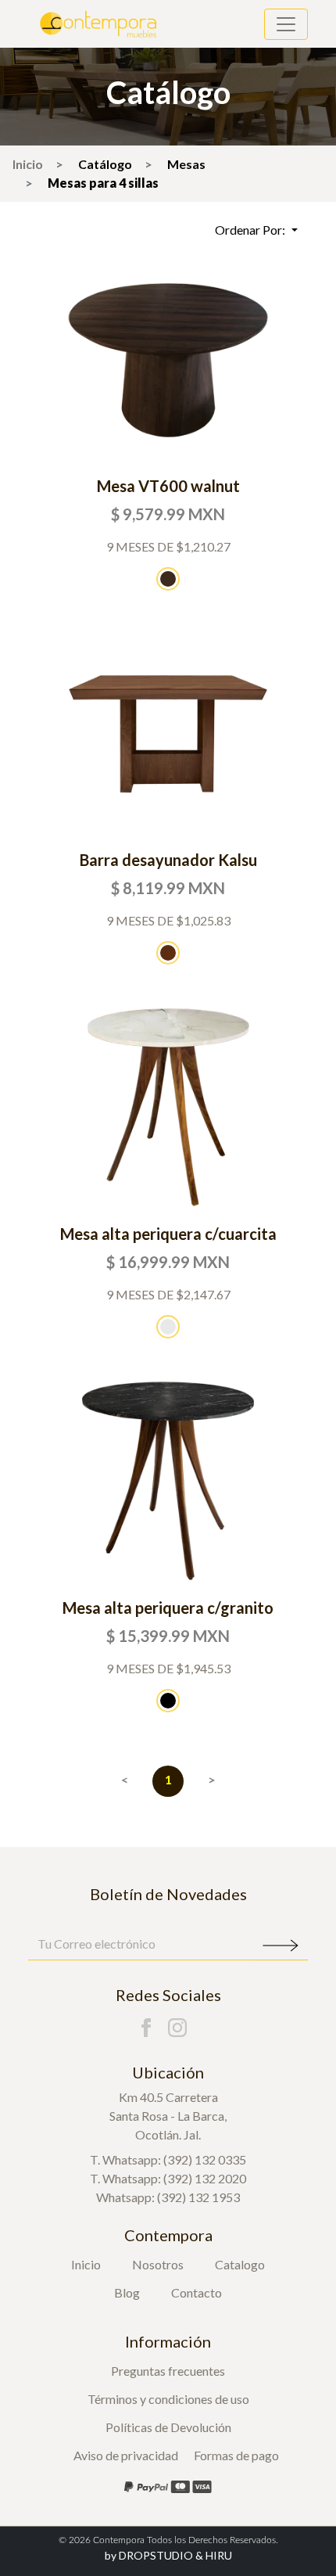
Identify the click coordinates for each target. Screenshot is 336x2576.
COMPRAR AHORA (168, 359)
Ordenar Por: (251, 230)
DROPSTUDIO (149, 2555)
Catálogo (105, 164)
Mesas (186, 164)
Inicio (28, 164)
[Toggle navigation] (286, 24)
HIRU (219, 2555)
